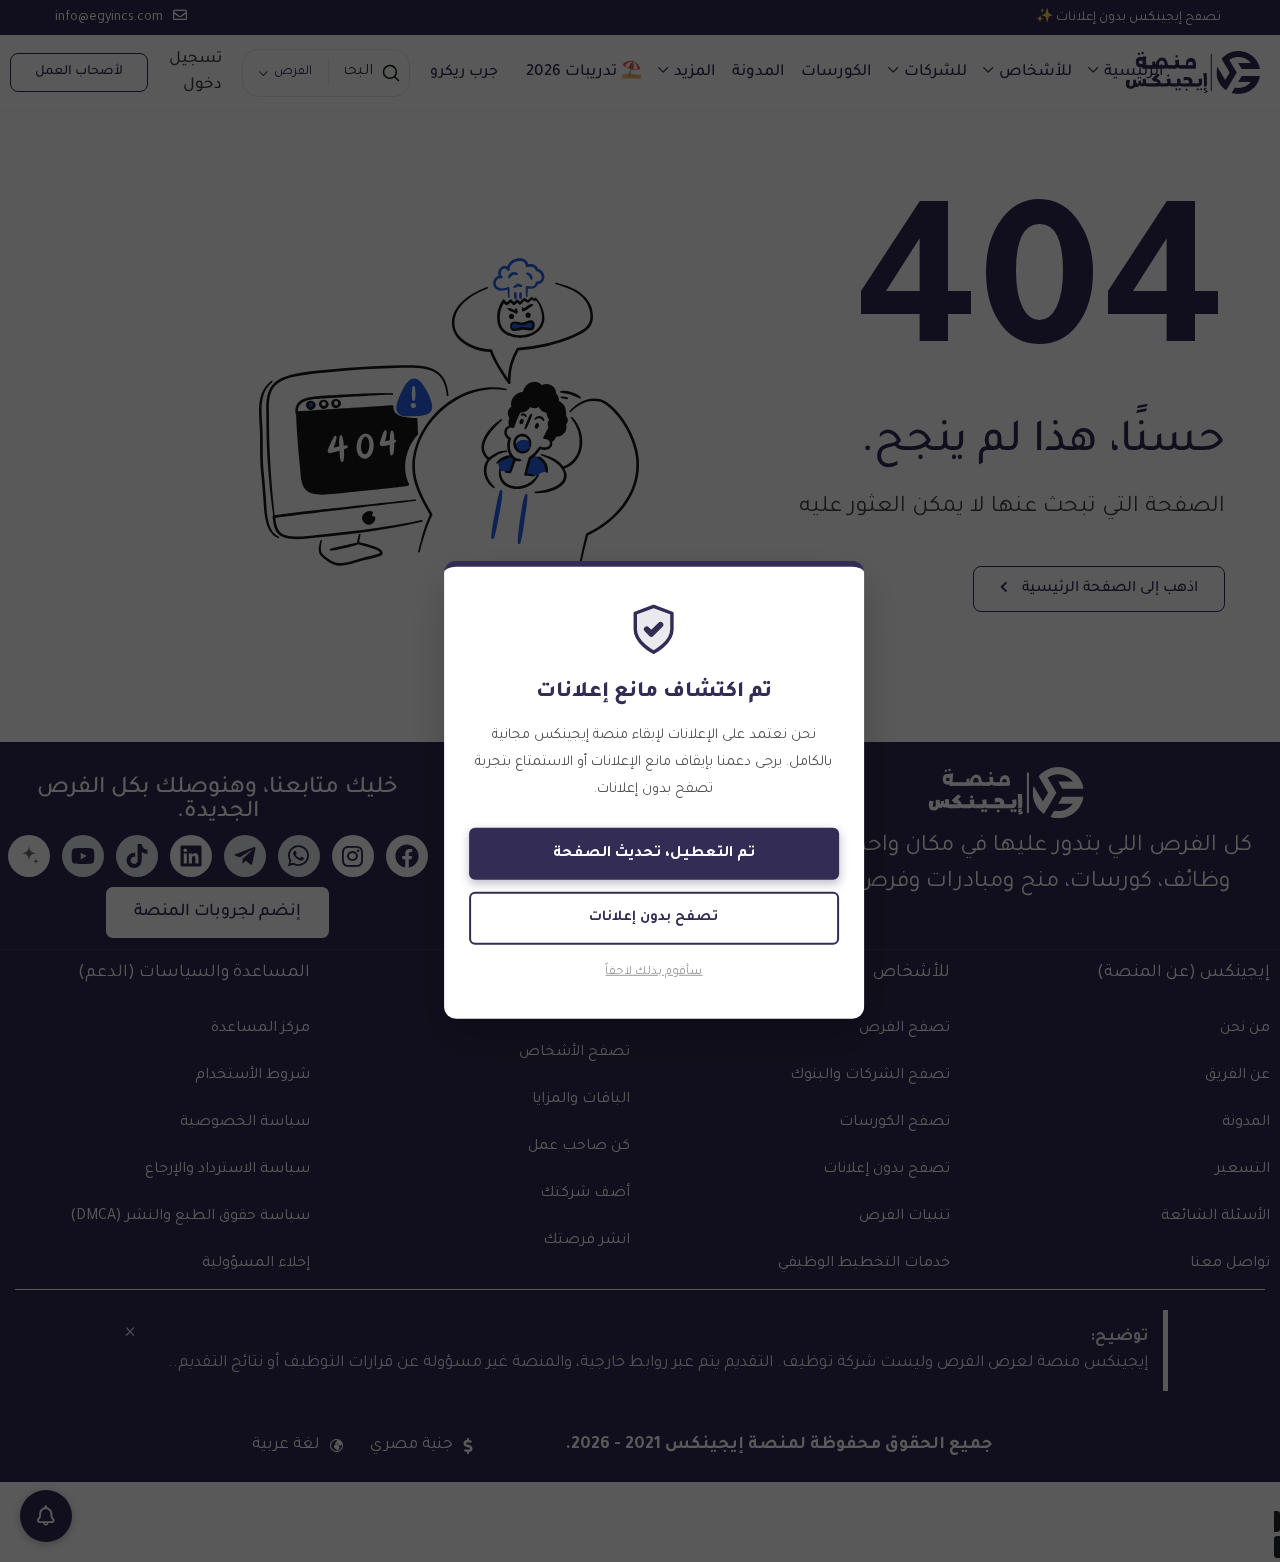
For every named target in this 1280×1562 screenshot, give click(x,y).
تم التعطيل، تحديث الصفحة (654, 854)
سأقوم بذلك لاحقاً (653, 972)
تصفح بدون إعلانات (653, 917)
